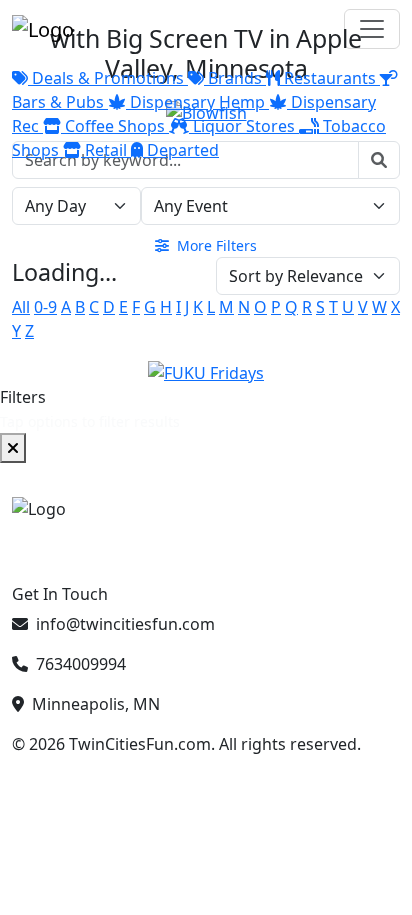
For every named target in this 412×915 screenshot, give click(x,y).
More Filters (215, 245)
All (21, 307)
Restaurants (330, 78)
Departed (181, 150)
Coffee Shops (115, 126)
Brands (235, 78)
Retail (106, 150)
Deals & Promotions (108, 78)
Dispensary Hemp (197, 102)
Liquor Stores (244, 126)
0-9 (45, 307)
